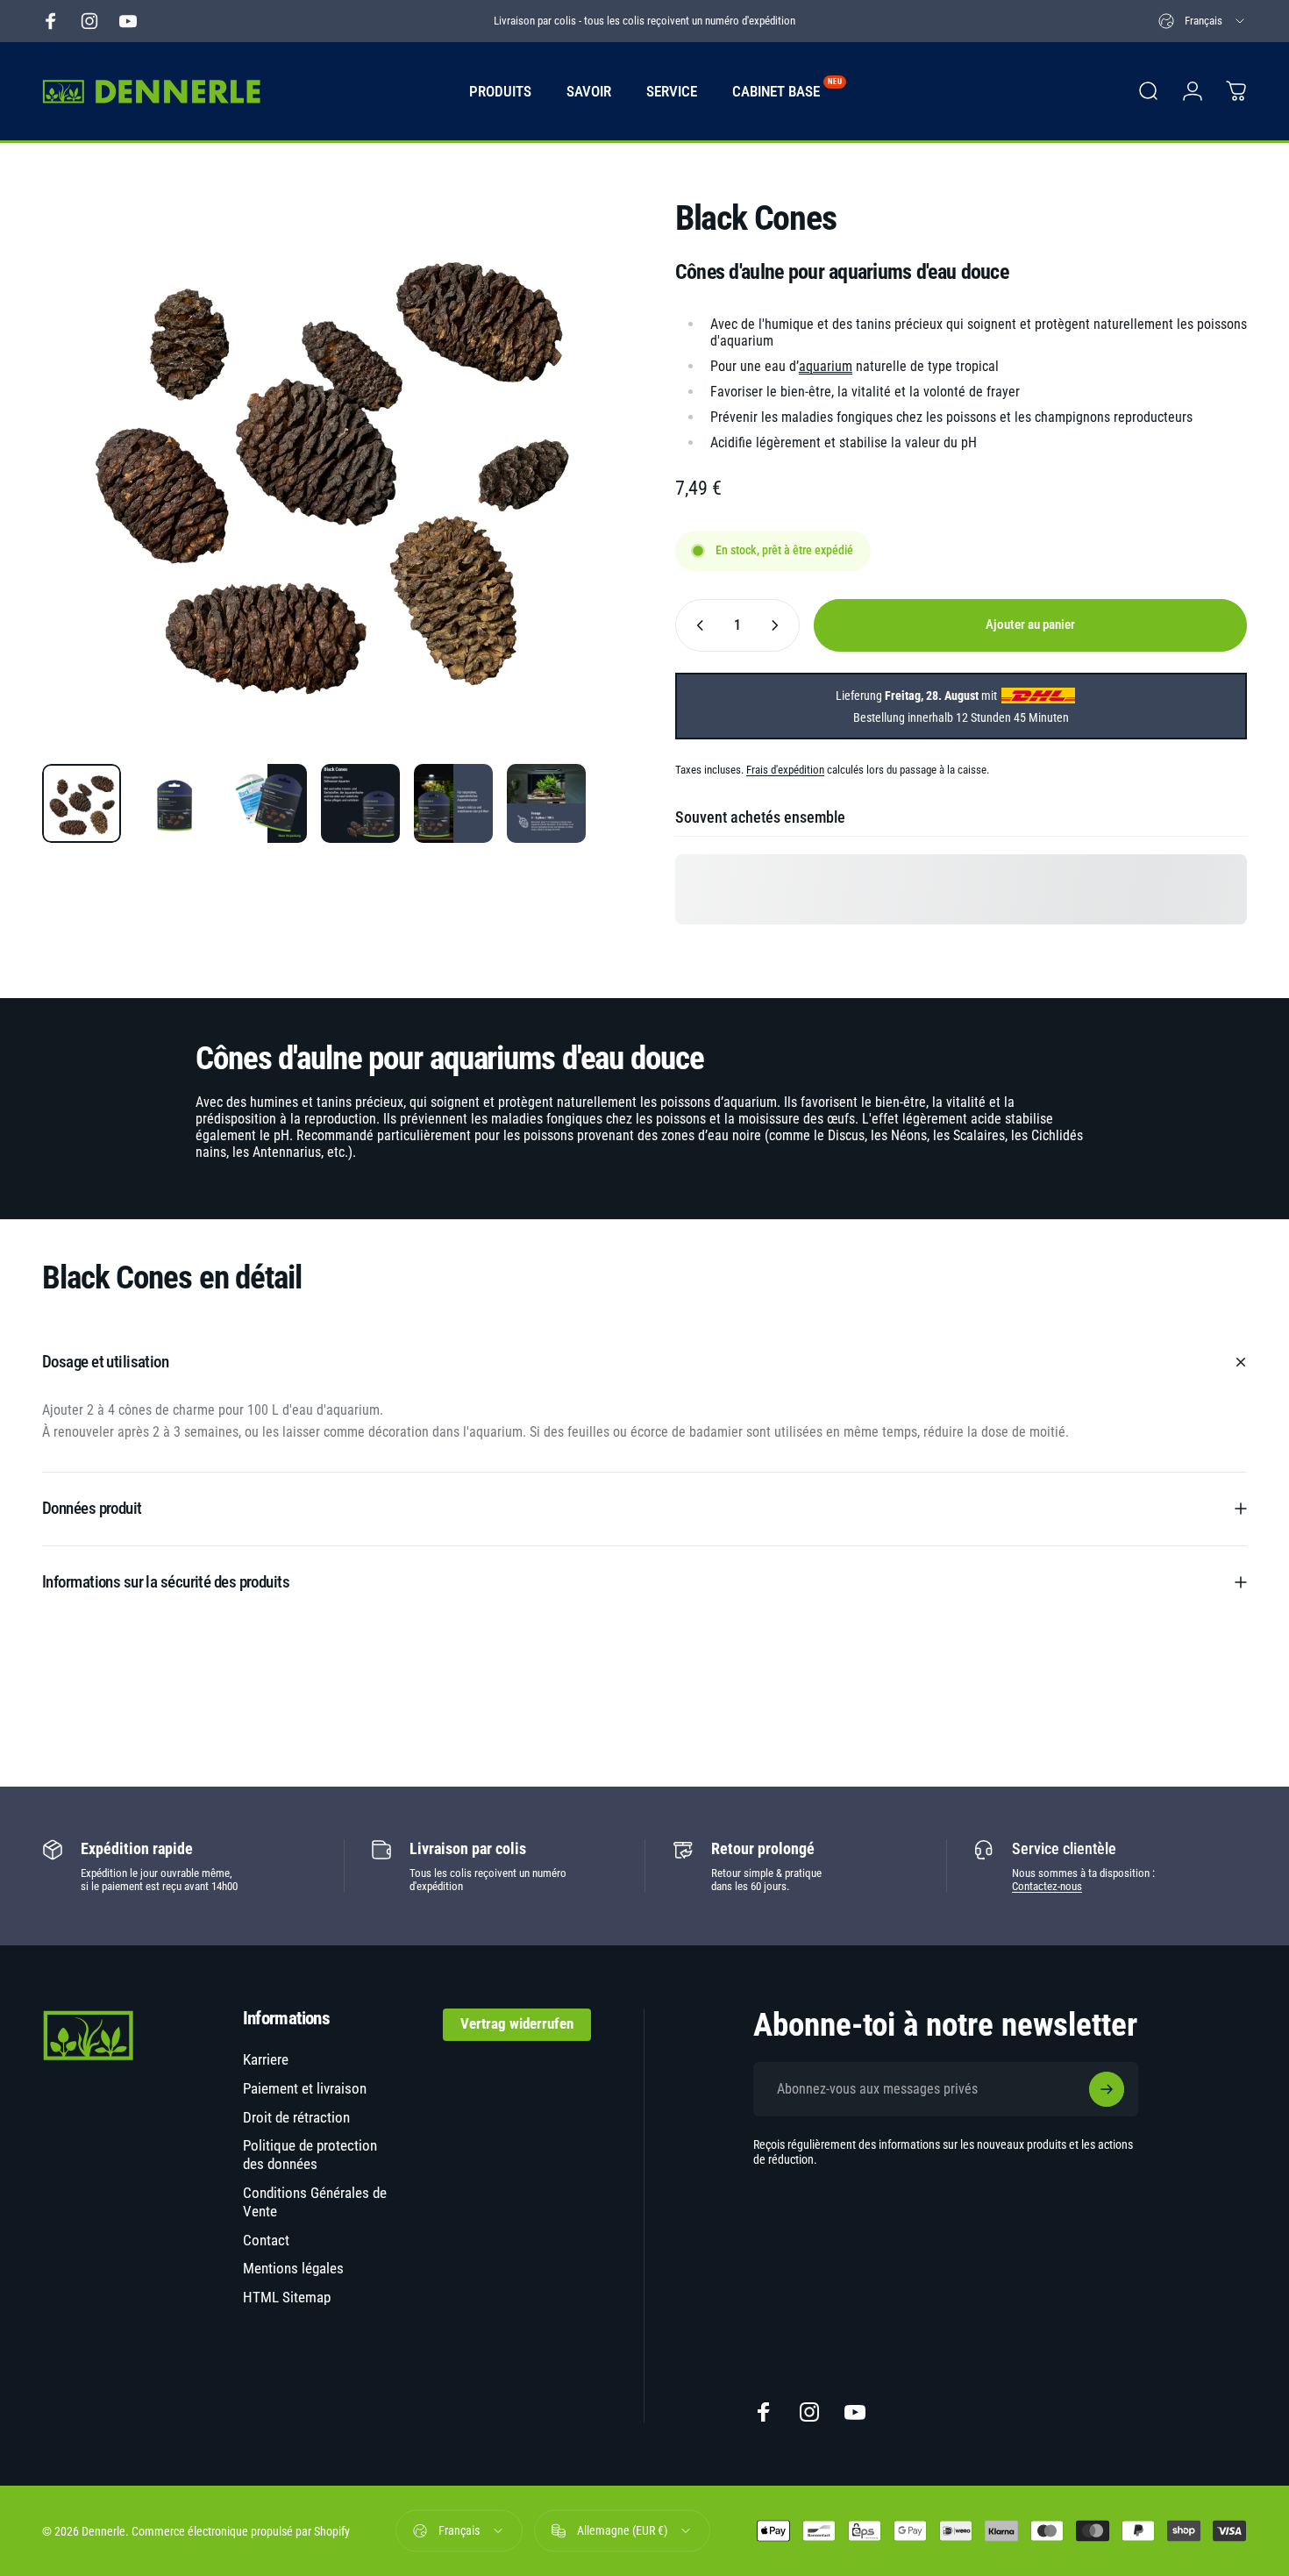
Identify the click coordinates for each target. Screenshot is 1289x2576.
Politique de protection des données (310, 2155)
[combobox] (1203, 21)
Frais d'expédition (785, 770)
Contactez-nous (1047, 1886)
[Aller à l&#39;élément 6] (546, 803)
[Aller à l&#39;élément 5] (453, 803)
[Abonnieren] (1107, 2089)
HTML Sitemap (287, 2298)
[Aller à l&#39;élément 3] (267, 803)
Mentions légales (293, 2269)
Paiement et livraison (305, 2089)
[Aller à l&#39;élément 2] (174, 803)
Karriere (266, 2060)
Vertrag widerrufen (517, 2024)
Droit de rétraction (296, 2118)
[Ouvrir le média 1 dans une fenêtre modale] (328, 464)
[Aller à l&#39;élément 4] (360, 803)
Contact (266, 2241)
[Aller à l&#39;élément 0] (82, 803)
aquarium (826, 366)
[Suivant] (568, 496)
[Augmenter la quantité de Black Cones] (779, 625)
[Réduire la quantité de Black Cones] (696, 625)
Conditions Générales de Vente (315, 2202)
